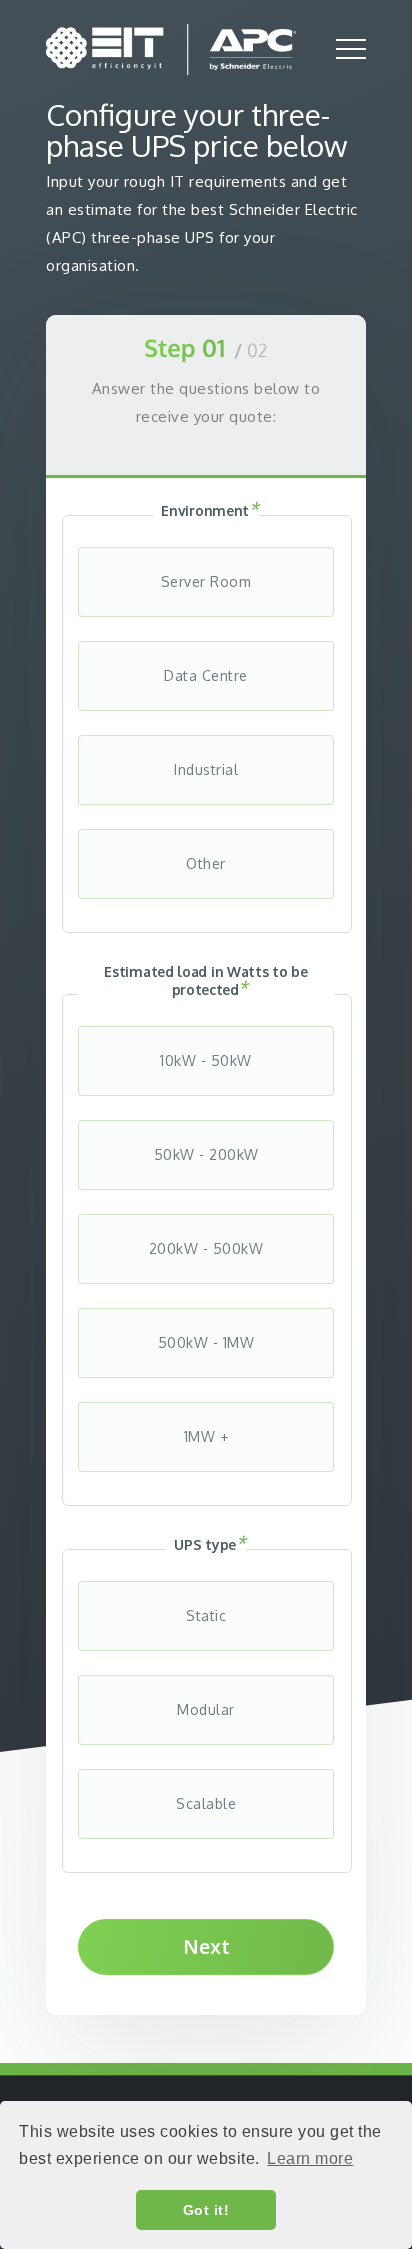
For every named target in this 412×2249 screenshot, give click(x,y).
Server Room (206, 581)
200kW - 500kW (206, 1248)
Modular (206, 1709)
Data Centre (206, 675)
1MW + (206, 1436)
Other (206, 863)
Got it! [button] (206, 2210)
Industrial (206, 769)
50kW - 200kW (206, 1154)
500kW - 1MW (206, 1342)
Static (206, 1615)
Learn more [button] (310, 2158)
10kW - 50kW (206, 1060)
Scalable (206, 1803)
